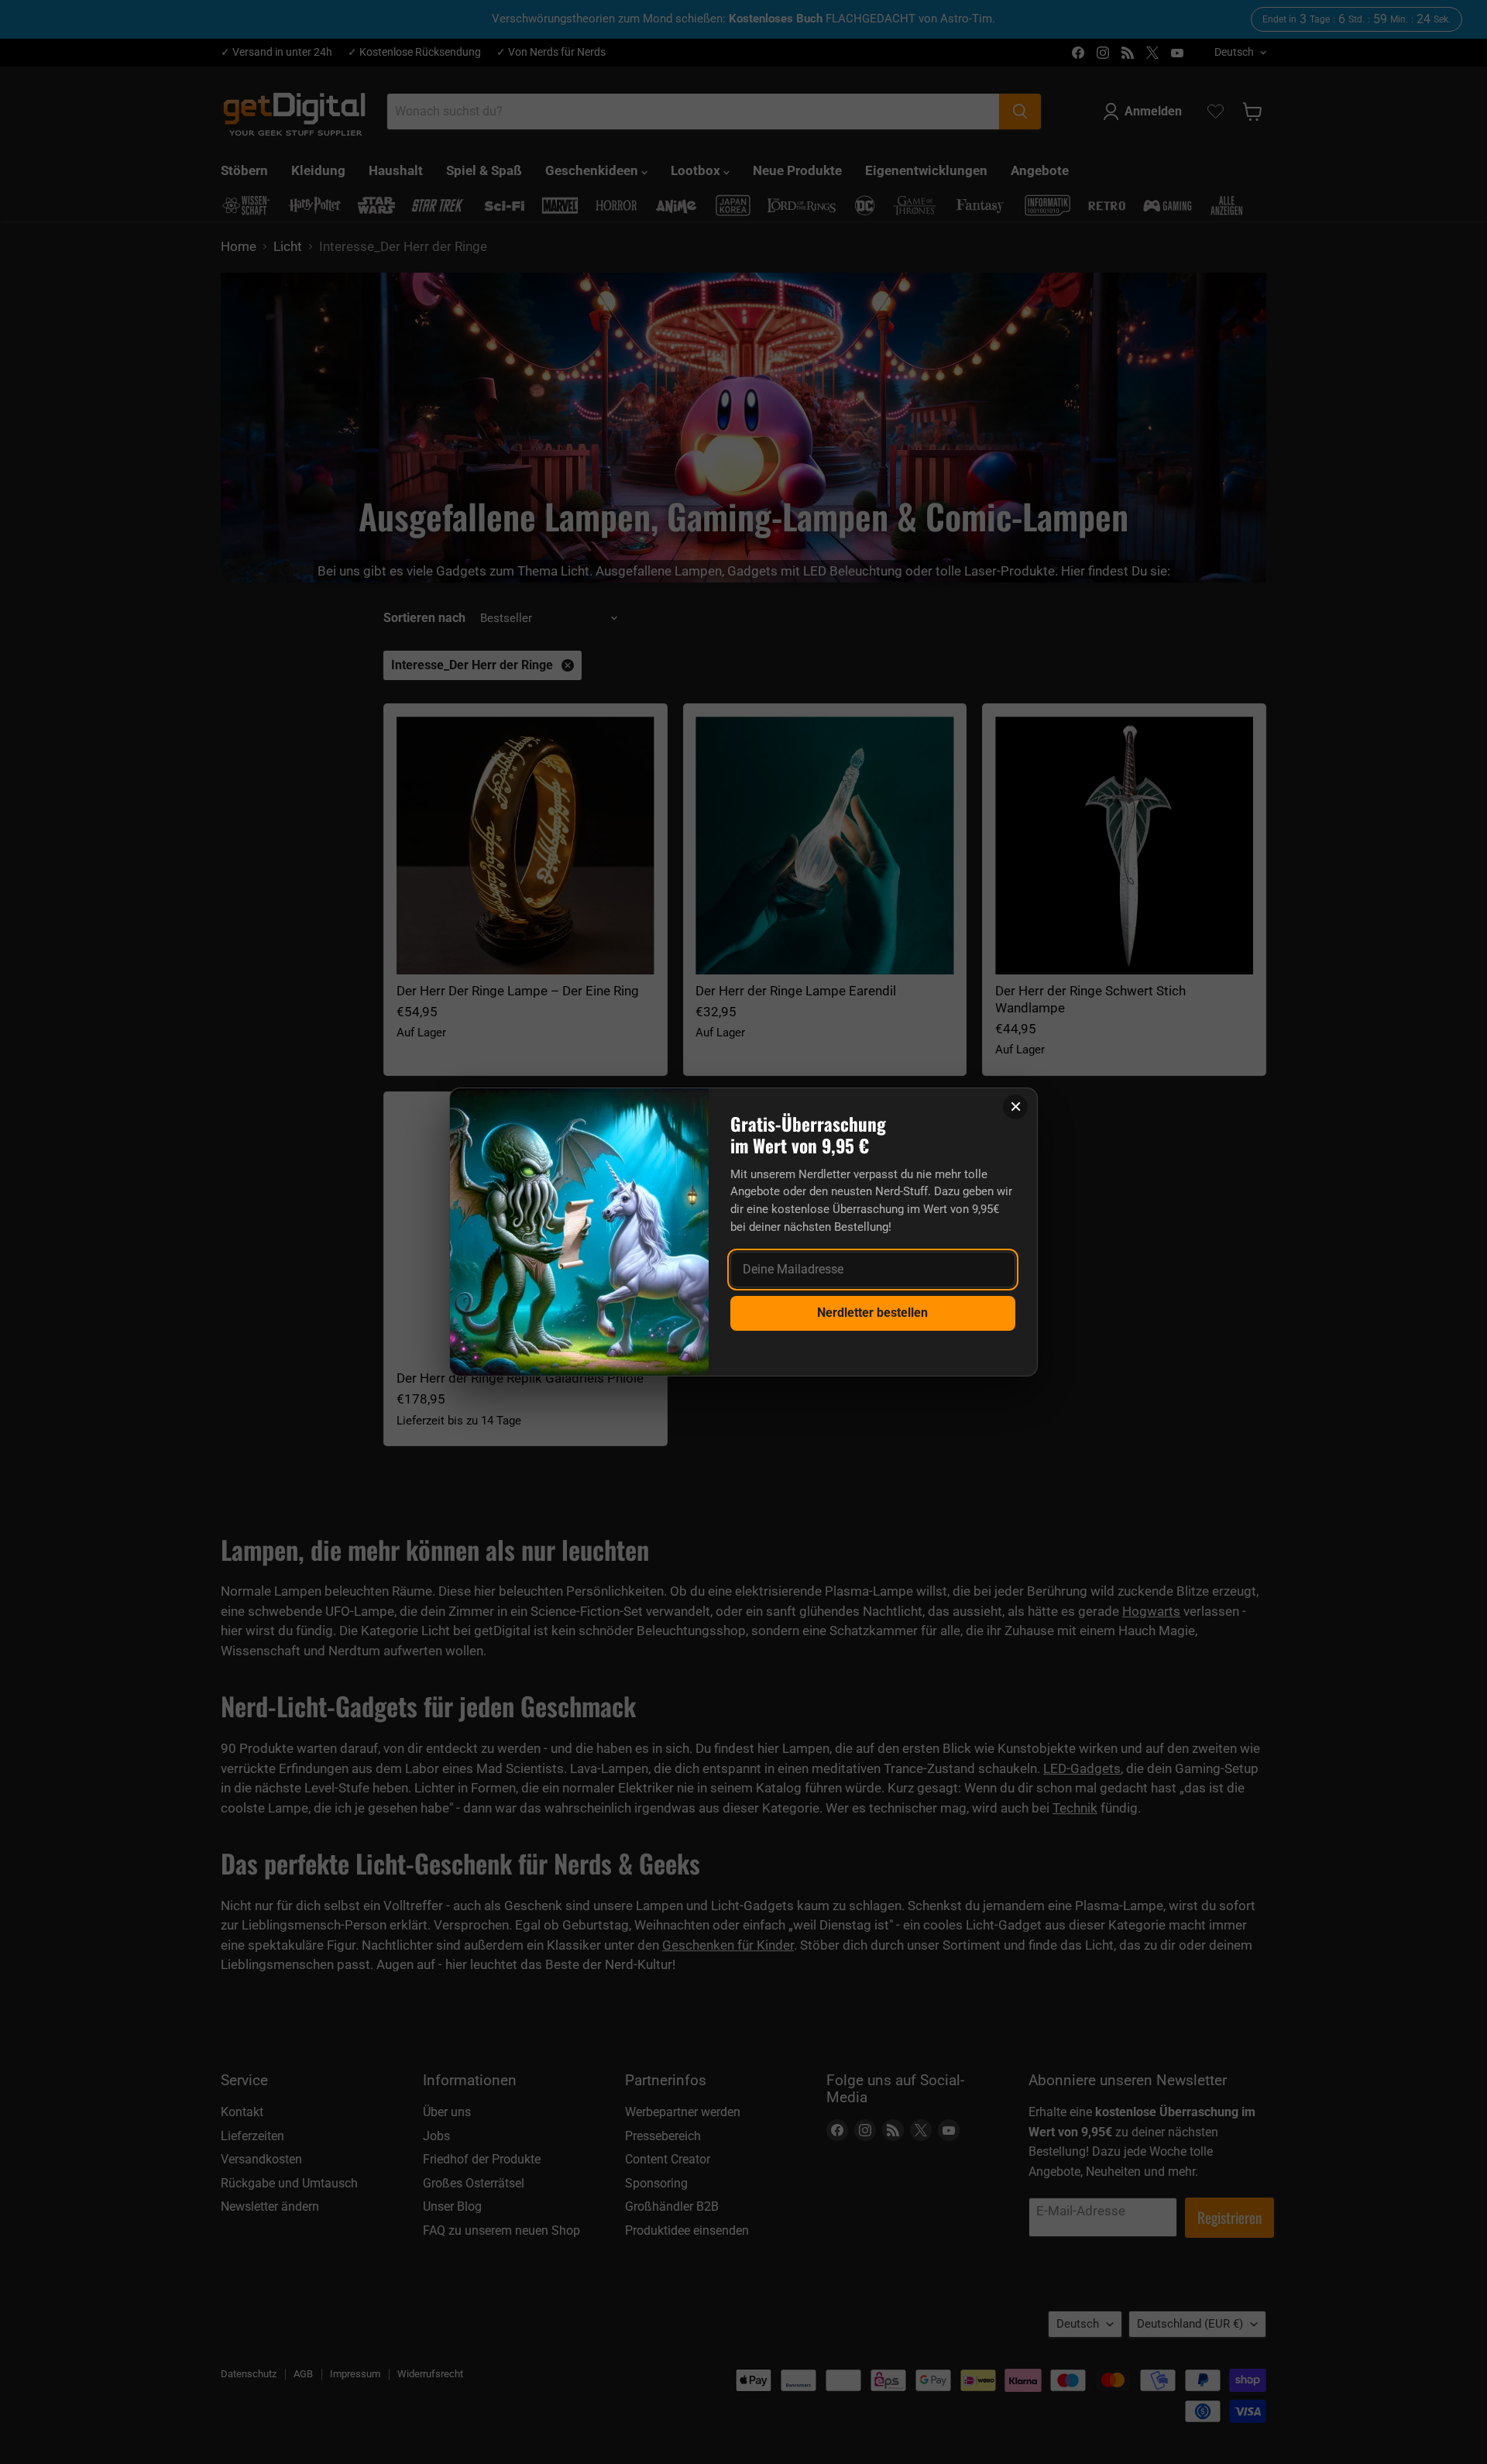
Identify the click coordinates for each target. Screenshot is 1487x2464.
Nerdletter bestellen (872, 1313)
